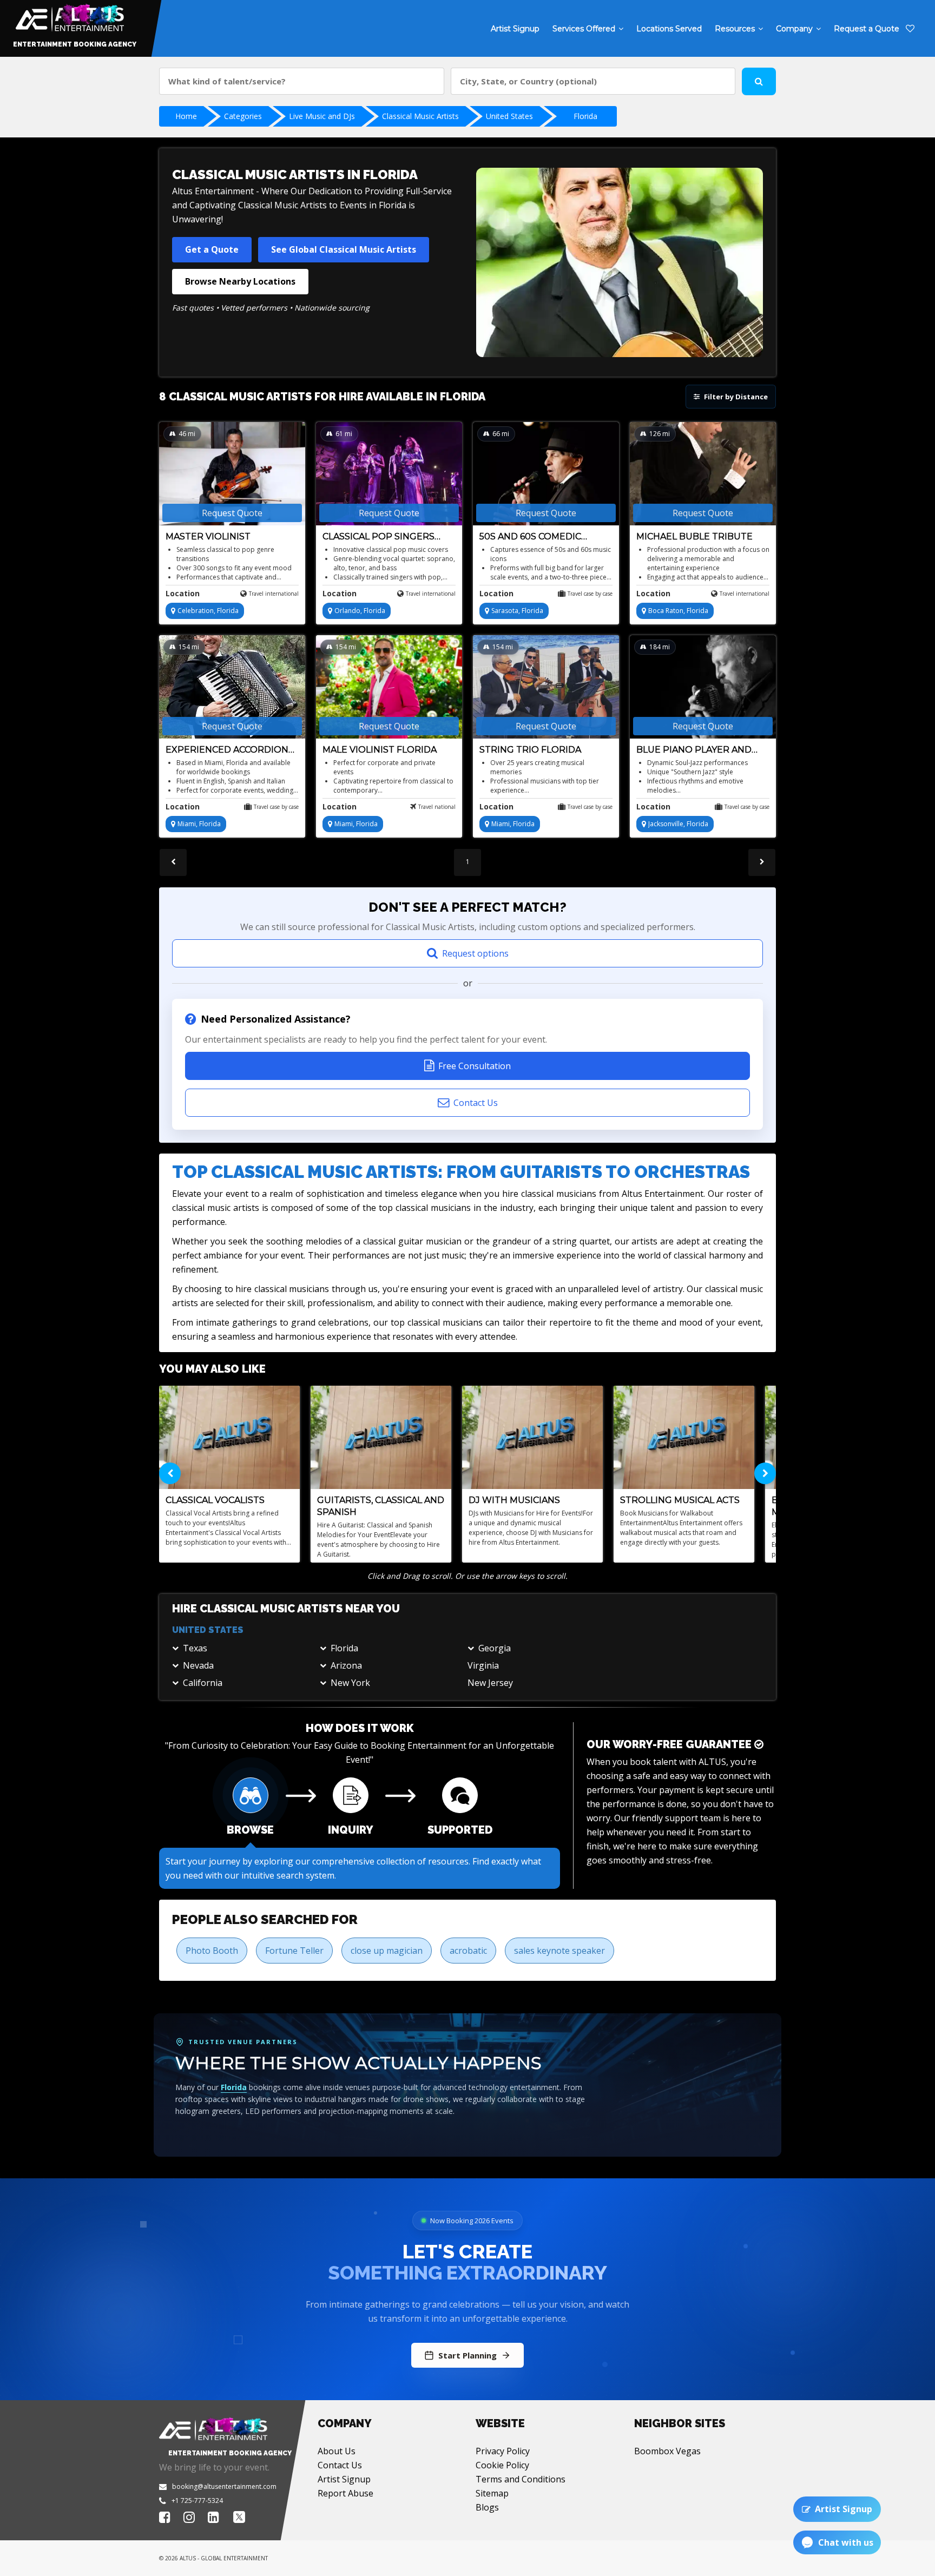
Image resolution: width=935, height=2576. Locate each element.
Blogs (487, 2507)
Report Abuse (345, 2493)
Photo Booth (212, 1951)
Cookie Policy (502, 2465)
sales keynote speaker (559, 1951)
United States (509, 116)
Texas (195, 1648)
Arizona (346, 1665)
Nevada (198, 1665)
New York (350, 1683)
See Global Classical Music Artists (344, 249)
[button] (246, 1648)
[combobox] (302, 81)
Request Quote (232, 513)
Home (186, 116)
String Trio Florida (530, 750)
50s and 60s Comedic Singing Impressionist (536, 537)
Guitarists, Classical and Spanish (381, 1506)
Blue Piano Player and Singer (694, 750)
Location (183, 593)
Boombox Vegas (667, 2451)
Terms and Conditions (521, 2479)
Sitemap (492, 2493)
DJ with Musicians (514, 1500)
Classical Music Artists (420, 116)
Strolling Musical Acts (680, 1500)
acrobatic (468, 1951)
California (203, 1683)
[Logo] (68, 15)
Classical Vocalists (215, 1500)
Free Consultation (475, 1066)
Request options (475, 953)
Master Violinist (208, 536)
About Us (337, 2451)
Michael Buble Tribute (694, 536)
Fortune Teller (294, 1951)
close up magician (387, 1951)
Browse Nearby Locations (240, 281)
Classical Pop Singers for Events (378, 537)
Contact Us (476, 1103)
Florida (585, 116)
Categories (243, 116)
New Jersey (490, 1683)
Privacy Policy (503, 2451)
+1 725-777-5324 (197, 2501)
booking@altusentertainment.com (224, 2486)
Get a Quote (212, 249)
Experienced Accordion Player (227, 750)
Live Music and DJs (322, 116)
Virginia (483, 1665)
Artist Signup (344, 2479)
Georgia (495, 1648)
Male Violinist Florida (380, 750)
